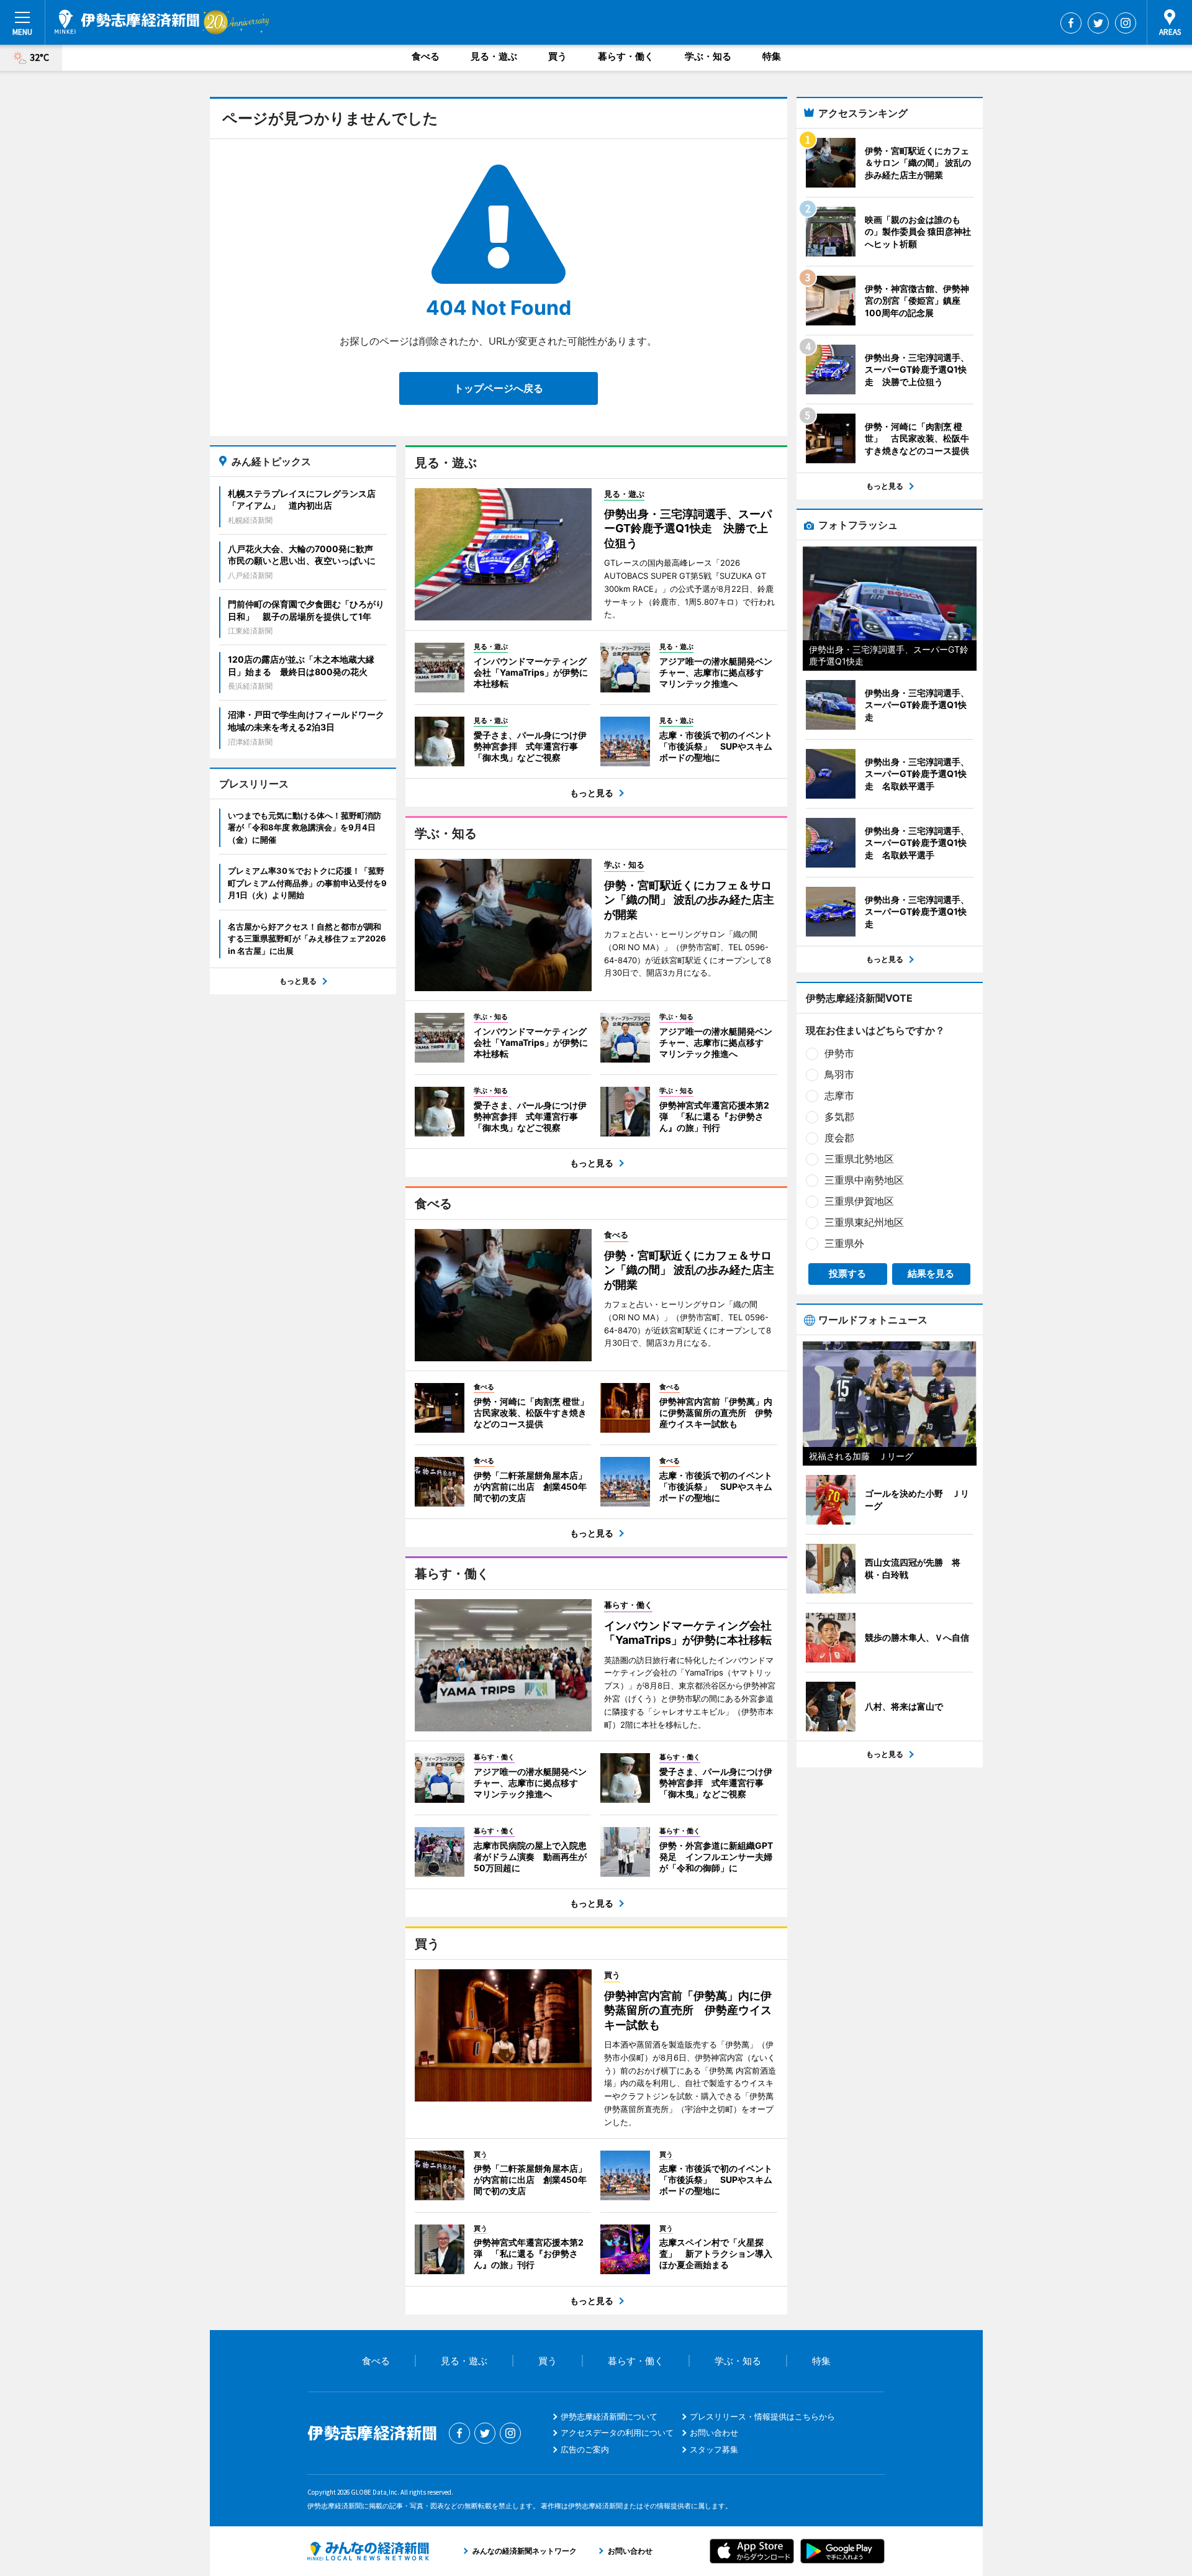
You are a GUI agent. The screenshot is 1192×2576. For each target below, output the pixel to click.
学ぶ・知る (708, 56)
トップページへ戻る (499, 388)
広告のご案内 (585, 2449)
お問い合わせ (714, 2433)
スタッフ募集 (714, 2449)
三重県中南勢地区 (864, 1180)
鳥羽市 (839, 1074)
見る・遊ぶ (494, 56)
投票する (847, 1273)
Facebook (1071, 23)
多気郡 (839, 1117)
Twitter (1098, 23)
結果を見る (931, 1273)
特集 (772, 56)
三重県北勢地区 (859, 1159)
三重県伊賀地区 (859, 1201)
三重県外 (844, 1243)
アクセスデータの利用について (617, 2433)
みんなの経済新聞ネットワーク (368, 2551)
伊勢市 (839, 1053)
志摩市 (839, 1095)
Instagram (1126, 23)
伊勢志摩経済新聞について (609, 2416)
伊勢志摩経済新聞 (127, 22)
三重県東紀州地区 (864, 1222)
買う (558, 56)
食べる (426, 56)
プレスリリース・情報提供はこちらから (762, 2416)
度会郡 (839, 1138)
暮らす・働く (626, 56)
